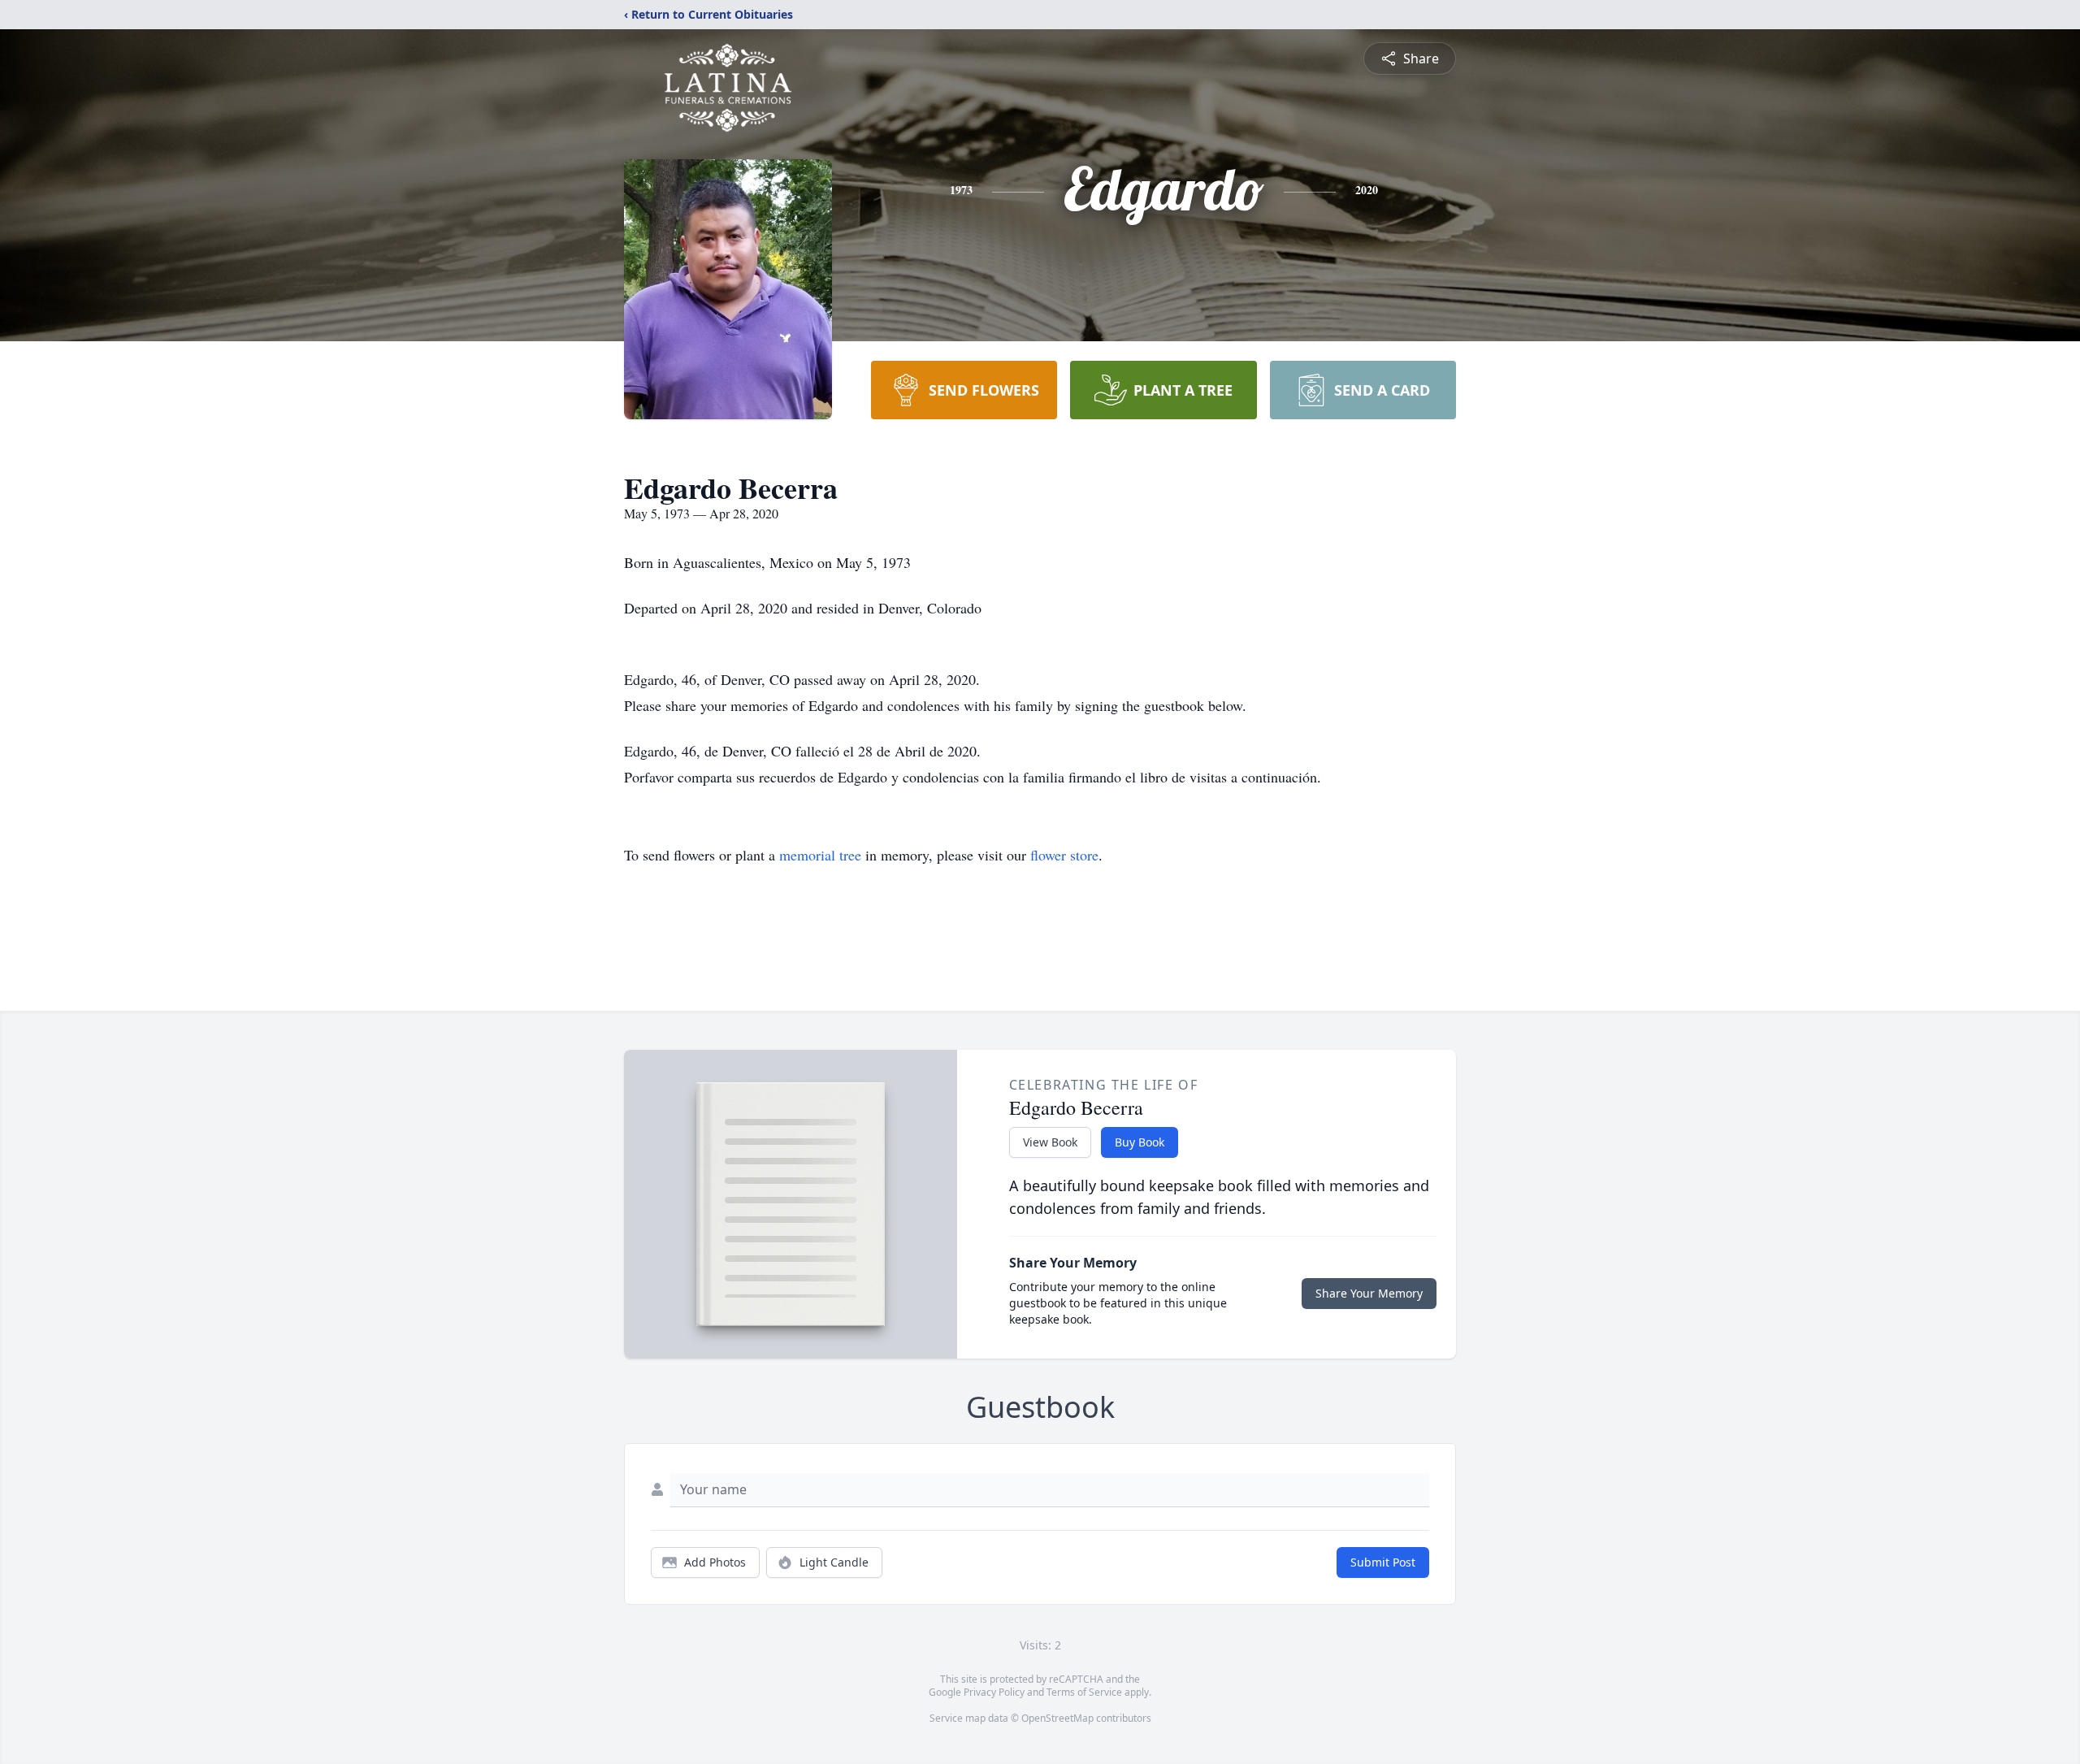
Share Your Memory (1369, 1293)
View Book (1050, 1142)
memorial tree (820, 855)
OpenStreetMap (1057, 1718)
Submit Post (1383, 1562)
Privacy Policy (994, 1692)
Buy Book (1140, 1142)
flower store (1064, 855)
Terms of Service (1084, 1692)
